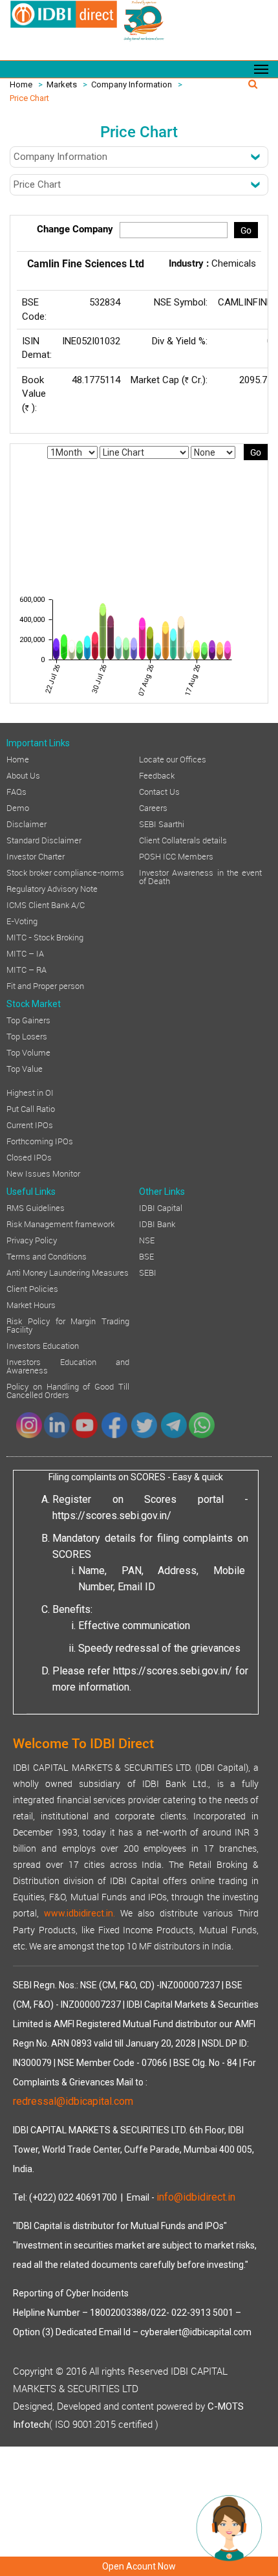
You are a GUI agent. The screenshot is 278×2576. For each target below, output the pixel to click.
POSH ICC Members (176, 856)
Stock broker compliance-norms (65, 872)
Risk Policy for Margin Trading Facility (68, 1325)
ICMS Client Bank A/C (46, 904)
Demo (18, 807)
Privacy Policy (32, 1239)
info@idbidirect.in (196, 2197)
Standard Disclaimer (44, 839)
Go (246, 230)
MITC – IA (25, 953)
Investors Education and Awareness (68, 1365)
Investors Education (43, 1345)
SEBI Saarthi (162, 823)
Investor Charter (36, 856)
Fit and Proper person (45, 985)
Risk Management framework (60, 1223)
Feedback (157, 775)
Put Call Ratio (31, 1108)
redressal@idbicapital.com (73, 2101)
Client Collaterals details (183, 839)
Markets (62, 84)
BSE (146, 1256)
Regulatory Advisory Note (52, 888)
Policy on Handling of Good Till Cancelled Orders (68, 1390)
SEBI (148, 1272)
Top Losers (27, 1036)
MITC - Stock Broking (45, 937)
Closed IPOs (29, 1157)
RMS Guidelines (36, 1207)
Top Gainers (28, 1019)
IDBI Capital (161, 1207)
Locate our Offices (173, 759)
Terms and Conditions (47, 1256)
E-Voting (22, 920)
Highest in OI (30, 1092)
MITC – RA (27, 969)
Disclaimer (27, 823)
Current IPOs (30, 1124)
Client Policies (32, 1288)
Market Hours (31, 1304)
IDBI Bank (157, 1223)
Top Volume (28, 1052)
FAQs (16, 791)
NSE (147, 1239)
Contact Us (159, 791)
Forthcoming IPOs (40, 1140)
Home (21, 84)
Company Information (132, 84)
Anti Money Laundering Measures (68, 1272)
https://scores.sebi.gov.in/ (112, 1516)
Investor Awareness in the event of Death (200, 876)
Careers (153, 807)
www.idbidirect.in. (80, 1913)
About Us (23, 775)
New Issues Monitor (43, 1173)
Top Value (25, 1068)
